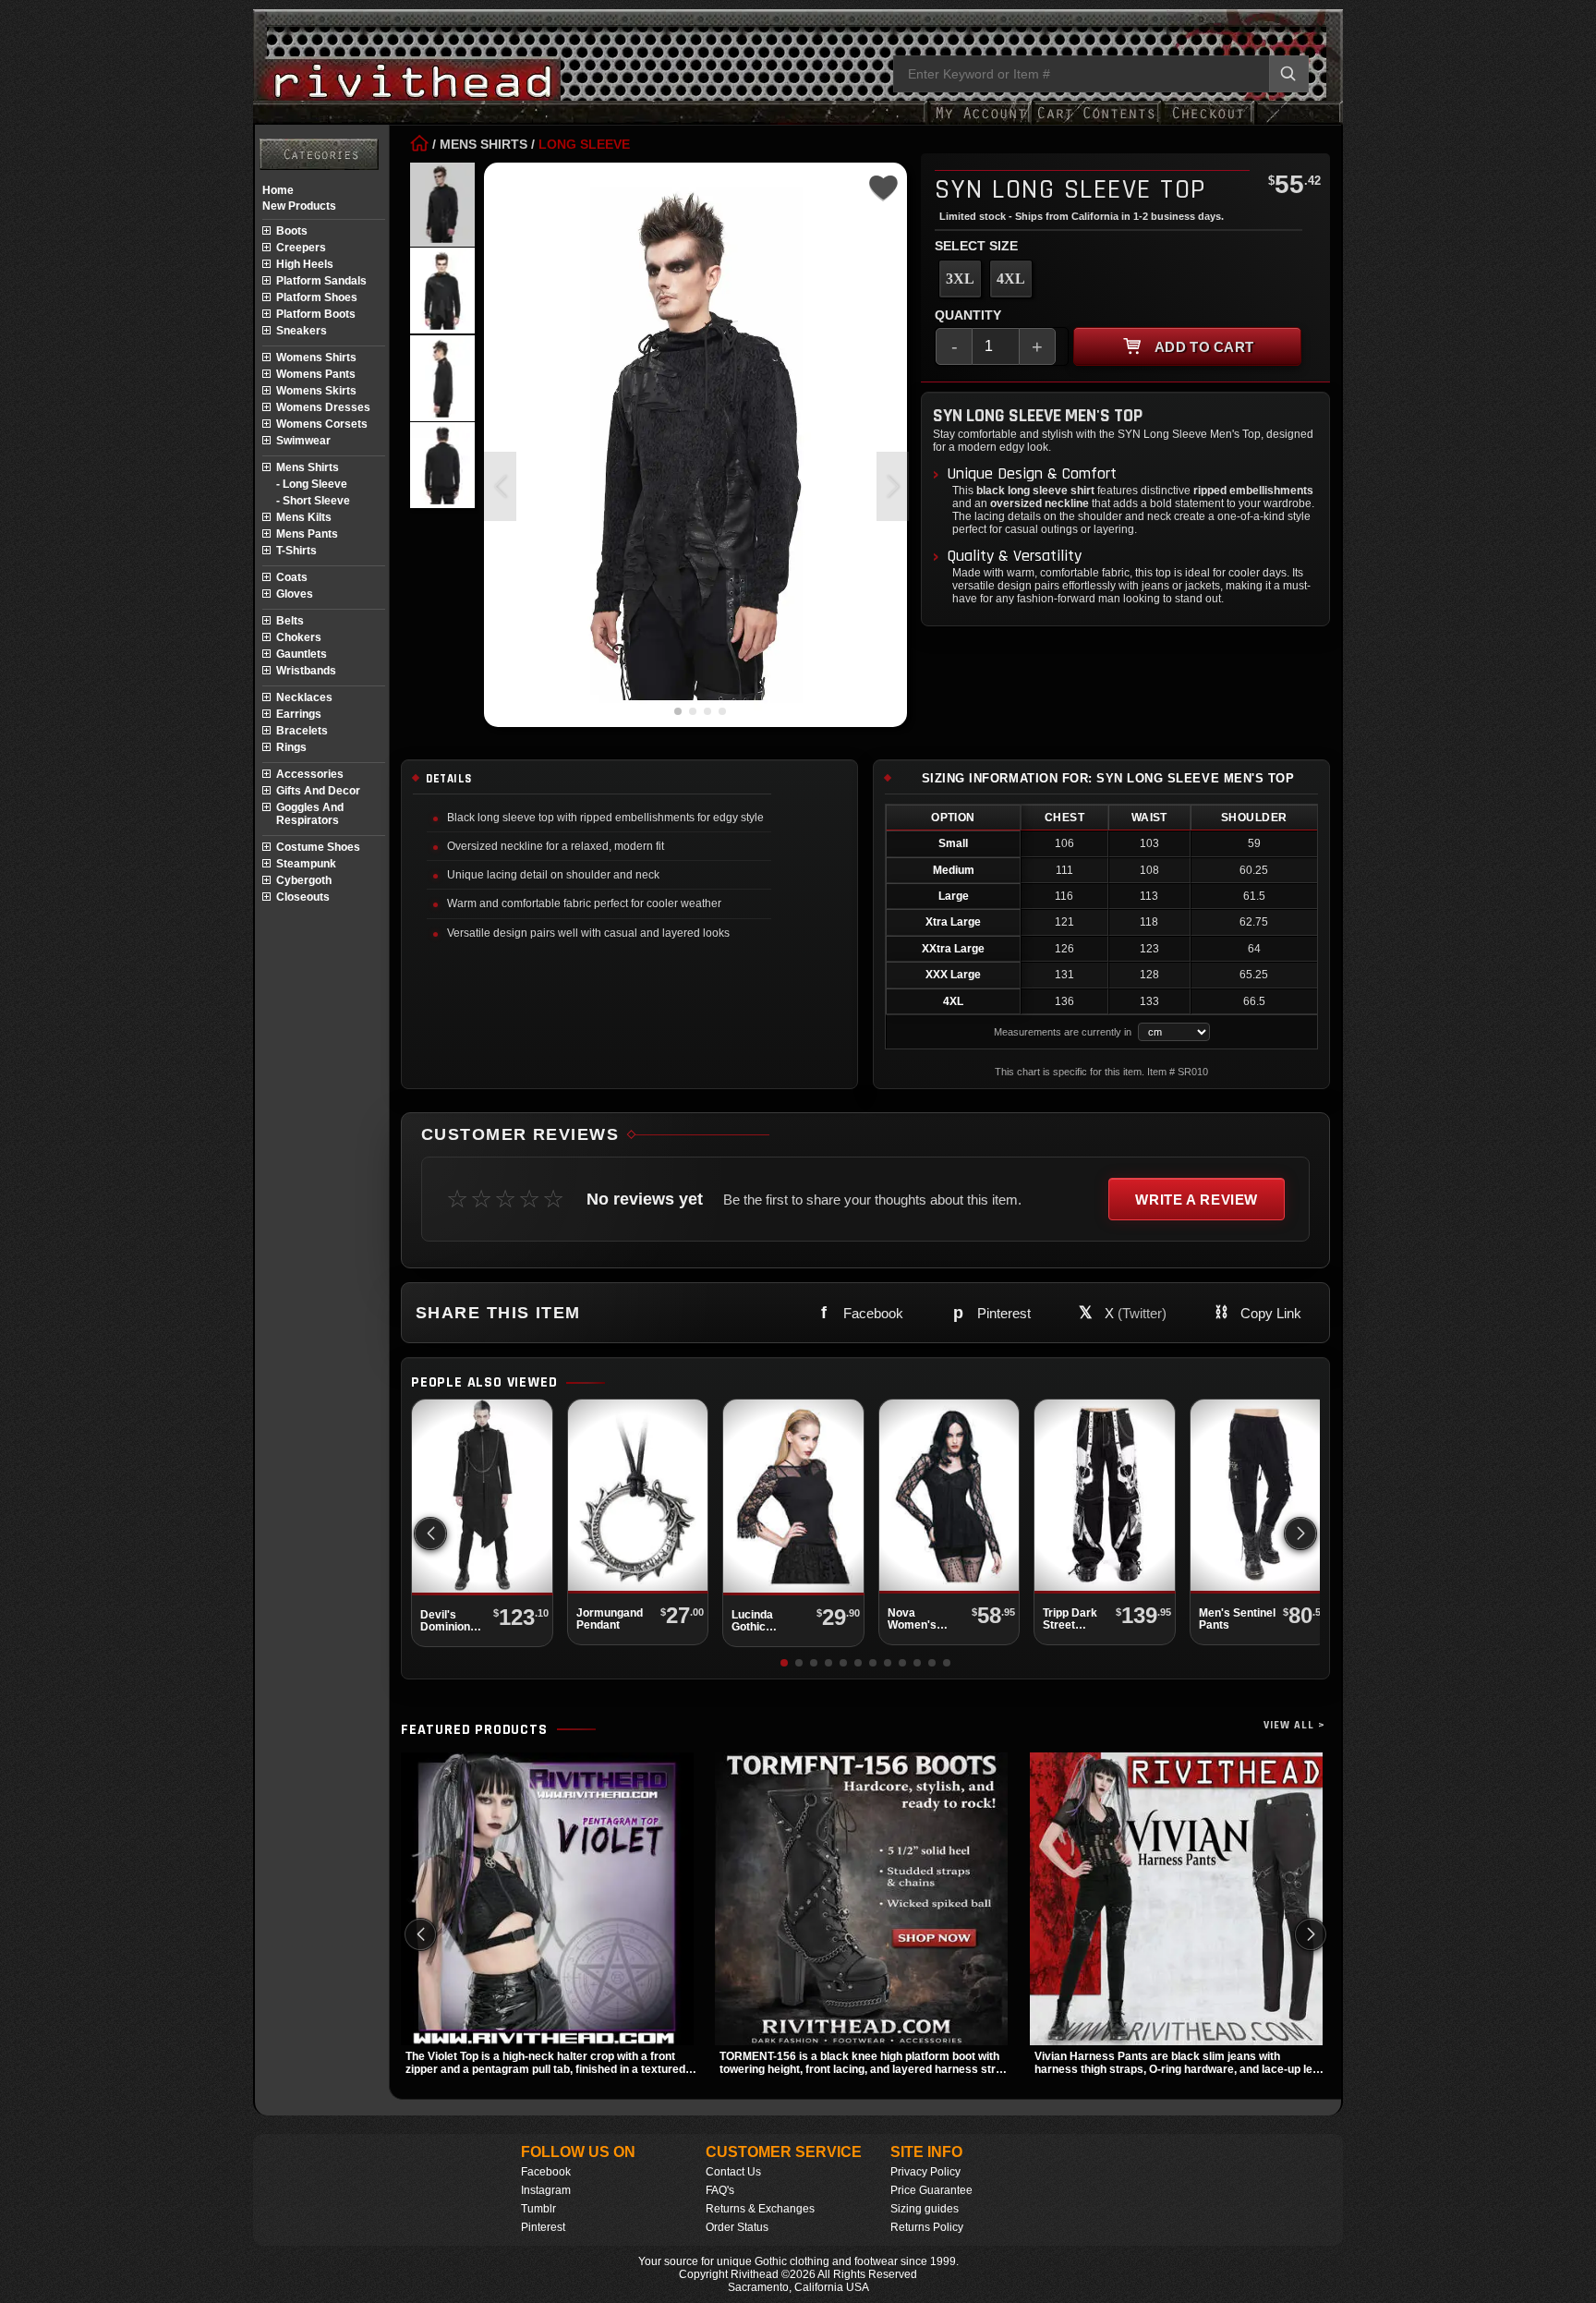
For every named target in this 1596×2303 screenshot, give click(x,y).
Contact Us (733, 2172)
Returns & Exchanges (760, 2209)
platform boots (316, 314)
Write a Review (1197, 1200)
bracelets (302, 731)
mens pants (307, 534)
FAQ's (720, 2190)
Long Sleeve (584, 144)
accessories (310, 774)
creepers (301, 248)
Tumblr (538, 2209)
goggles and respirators (310, 814)
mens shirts (308, 467)
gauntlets (302, 654)
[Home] (419, 144)
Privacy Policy (925, 2172)
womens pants (316, 374)
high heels (305, 264)
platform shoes (317, 297)
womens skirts (316, 391)
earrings (299, 714)
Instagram (546, 2190)
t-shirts (296, 551)
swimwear (303, 441)
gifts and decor (318, 791)
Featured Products (474, 1730)
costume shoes (318, 847)
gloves (295, 594)
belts (290, 621)
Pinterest (543, 2227)
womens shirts (316, 358)
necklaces (304, 697)
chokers (299, 637)
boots (292, 231)
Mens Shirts (484, 144)
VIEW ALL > (1294, 1725)
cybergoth (304, 880)
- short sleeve (313, 501)
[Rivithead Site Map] (319, 154)
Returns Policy (927, 2227)
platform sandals (321, 281)
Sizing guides (925, 2209)
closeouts (303, 897)
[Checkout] (1208, 122)
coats (292, 577)
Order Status (737, 2227)
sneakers (302, 331)
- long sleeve (312, 484)
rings (291, 747)
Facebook (546, 2172)
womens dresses (323, 407)
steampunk (306, 864)
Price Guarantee (931, 2190)
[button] (893, 486)
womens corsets (322, 424)
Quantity (968, 315)
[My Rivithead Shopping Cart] (1096, 122)
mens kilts (304, 517)
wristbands (306, 671)
